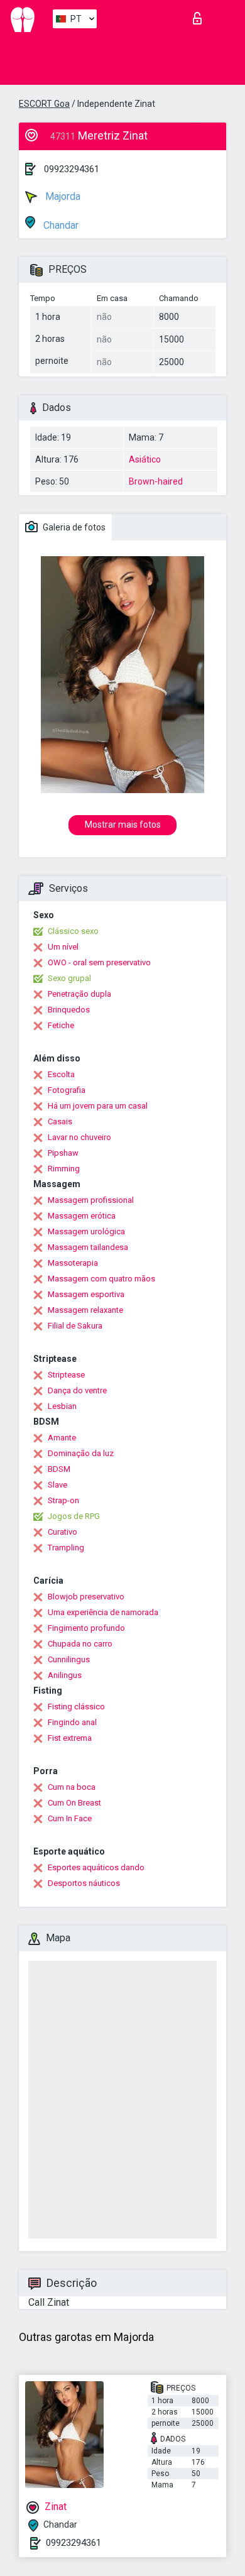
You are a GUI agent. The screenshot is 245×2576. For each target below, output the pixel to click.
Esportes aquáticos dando (96, 1867)
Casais (60, 1121)
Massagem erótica (82, 1216)
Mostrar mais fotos (123, 825)
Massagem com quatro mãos (101, 1279)
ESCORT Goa (44, 104)
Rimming (64, 1169)
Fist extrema (70, 1738)
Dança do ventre (77, 1390)
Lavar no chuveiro (79, 1137)
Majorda (62, 196)
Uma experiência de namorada (103, 1612)
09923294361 (72, 169)
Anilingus (65, 1675)
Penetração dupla (79, 994)
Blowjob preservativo (86, 1597)
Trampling (66, 1548)
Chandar (60, 225)
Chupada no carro (80, 1644)
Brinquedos (69, 1010)
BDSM (59, 1469)
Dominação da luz (81, 1453)
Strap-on (63, 1500)
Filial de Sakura (75, 1326)
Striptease (66, 1375)
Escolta (61, 1074)
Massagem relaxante (85, 1310)
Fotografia (67, 1090)
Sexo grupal (69, 978)
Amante (62, 1438)
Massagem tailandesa (88, 1247)
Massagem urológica (86, 1231)
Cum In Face (70, 1818)
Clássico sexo (73, 931)
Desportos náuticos (84, 1883)
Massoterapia (73, 1263)
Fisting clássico (76, 1707)
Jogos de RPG (74, 1516)
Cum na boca (72, 1787)
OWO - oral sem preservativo (99, 962)
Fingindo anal (72, 1722)
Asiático (145, 459)
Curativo (63, 1532)
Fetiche (61, 1025)
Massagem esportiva (86, 1294)
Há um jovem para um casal (98, 1106)
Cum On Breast (74, 1803)
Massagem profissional (91, 1200)
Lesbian (62, 1406)
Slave (57, 1485)
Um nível (63, 947)
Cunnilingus (69, 1659)
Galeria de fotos (73, 527)
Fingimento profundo (86, 1628)
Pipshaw (63, 1153)
